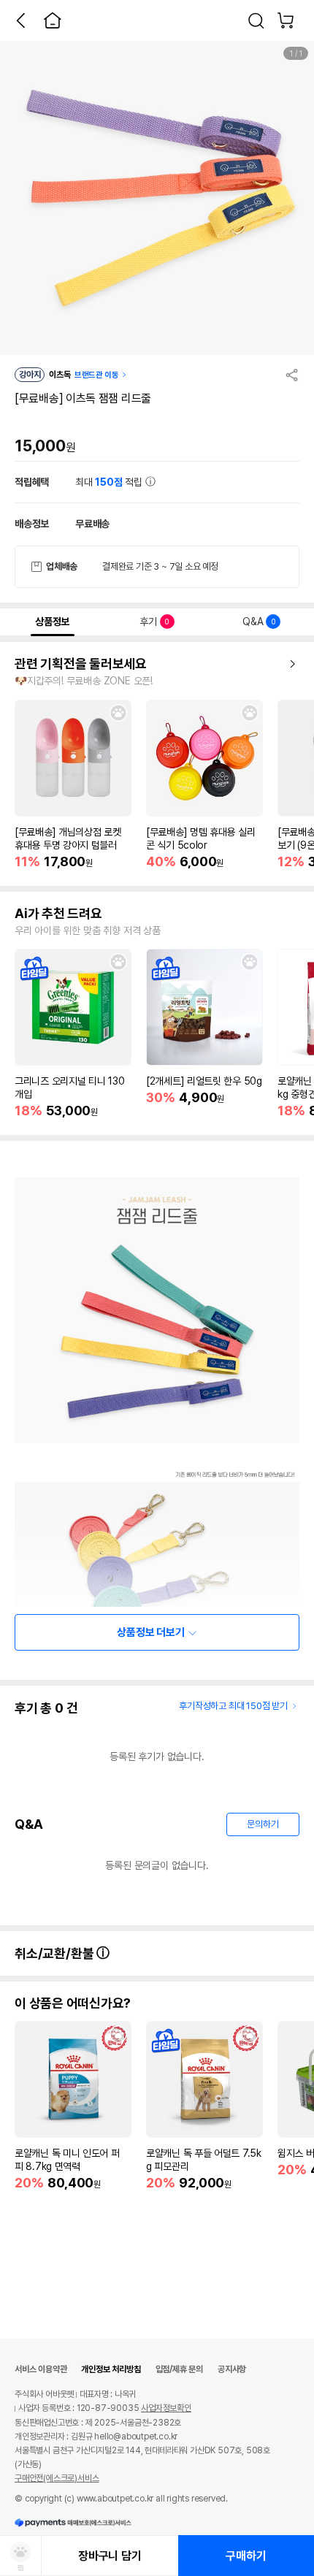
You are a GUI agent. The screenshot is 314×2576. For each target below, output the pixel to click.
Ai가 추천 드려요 (58, 914)
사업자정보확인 (166, 2408)
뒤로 (20, 20)
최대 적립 (110, 482)
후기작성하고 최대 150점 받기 (233, 1706)
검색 (256, 20)
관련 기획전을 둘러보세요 (81, 664)
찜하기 (118, 713)
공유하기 (292, 375)
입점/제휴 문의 (179, 2369)
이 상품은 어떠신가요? (73, 2003)
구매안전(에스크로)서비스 (57, 2478)
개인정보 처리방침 (111, 2369)
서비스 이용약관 (41, 2369)
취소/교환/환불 (55, 1953)
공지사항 (232, 2369)
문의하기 (263, 1824)
